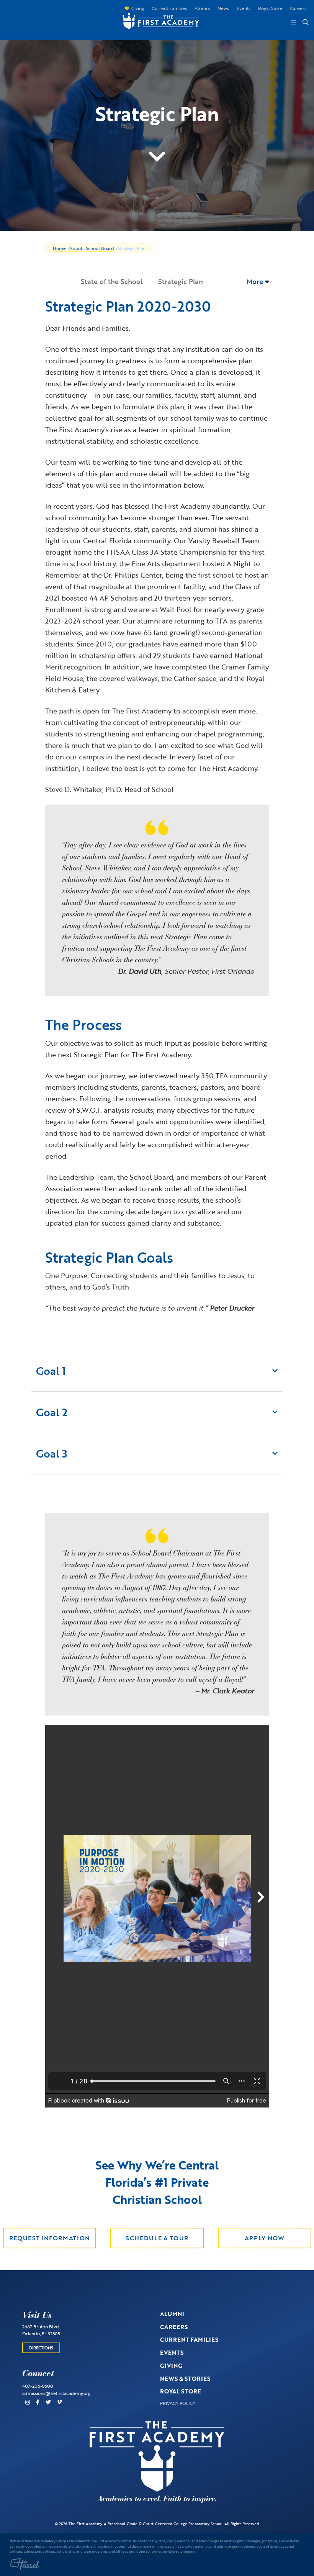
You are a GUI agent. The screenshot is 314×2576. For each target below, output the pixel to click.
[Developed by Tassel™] (25, 2564)
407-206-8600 (38, 2386)
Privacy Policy (178, 2403)
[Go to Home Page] (157, 20)
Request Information (50, 2238)
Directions (41, 2348)
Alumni (202, 8)
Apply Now (265, 2238)
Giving (138, 8)
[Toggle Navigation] (293, 22)
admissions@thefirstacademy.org (56, 2393)
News (223, 8)
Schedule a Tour (157, 2238)
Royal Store (270, 8)
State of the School (112, 281)
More (256, 281)
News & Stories (185, 2378)
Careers (298, 8)
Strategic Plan (181, 281)
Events (244, 8)
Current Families (169, 8)
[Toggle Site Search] (305, 22)
